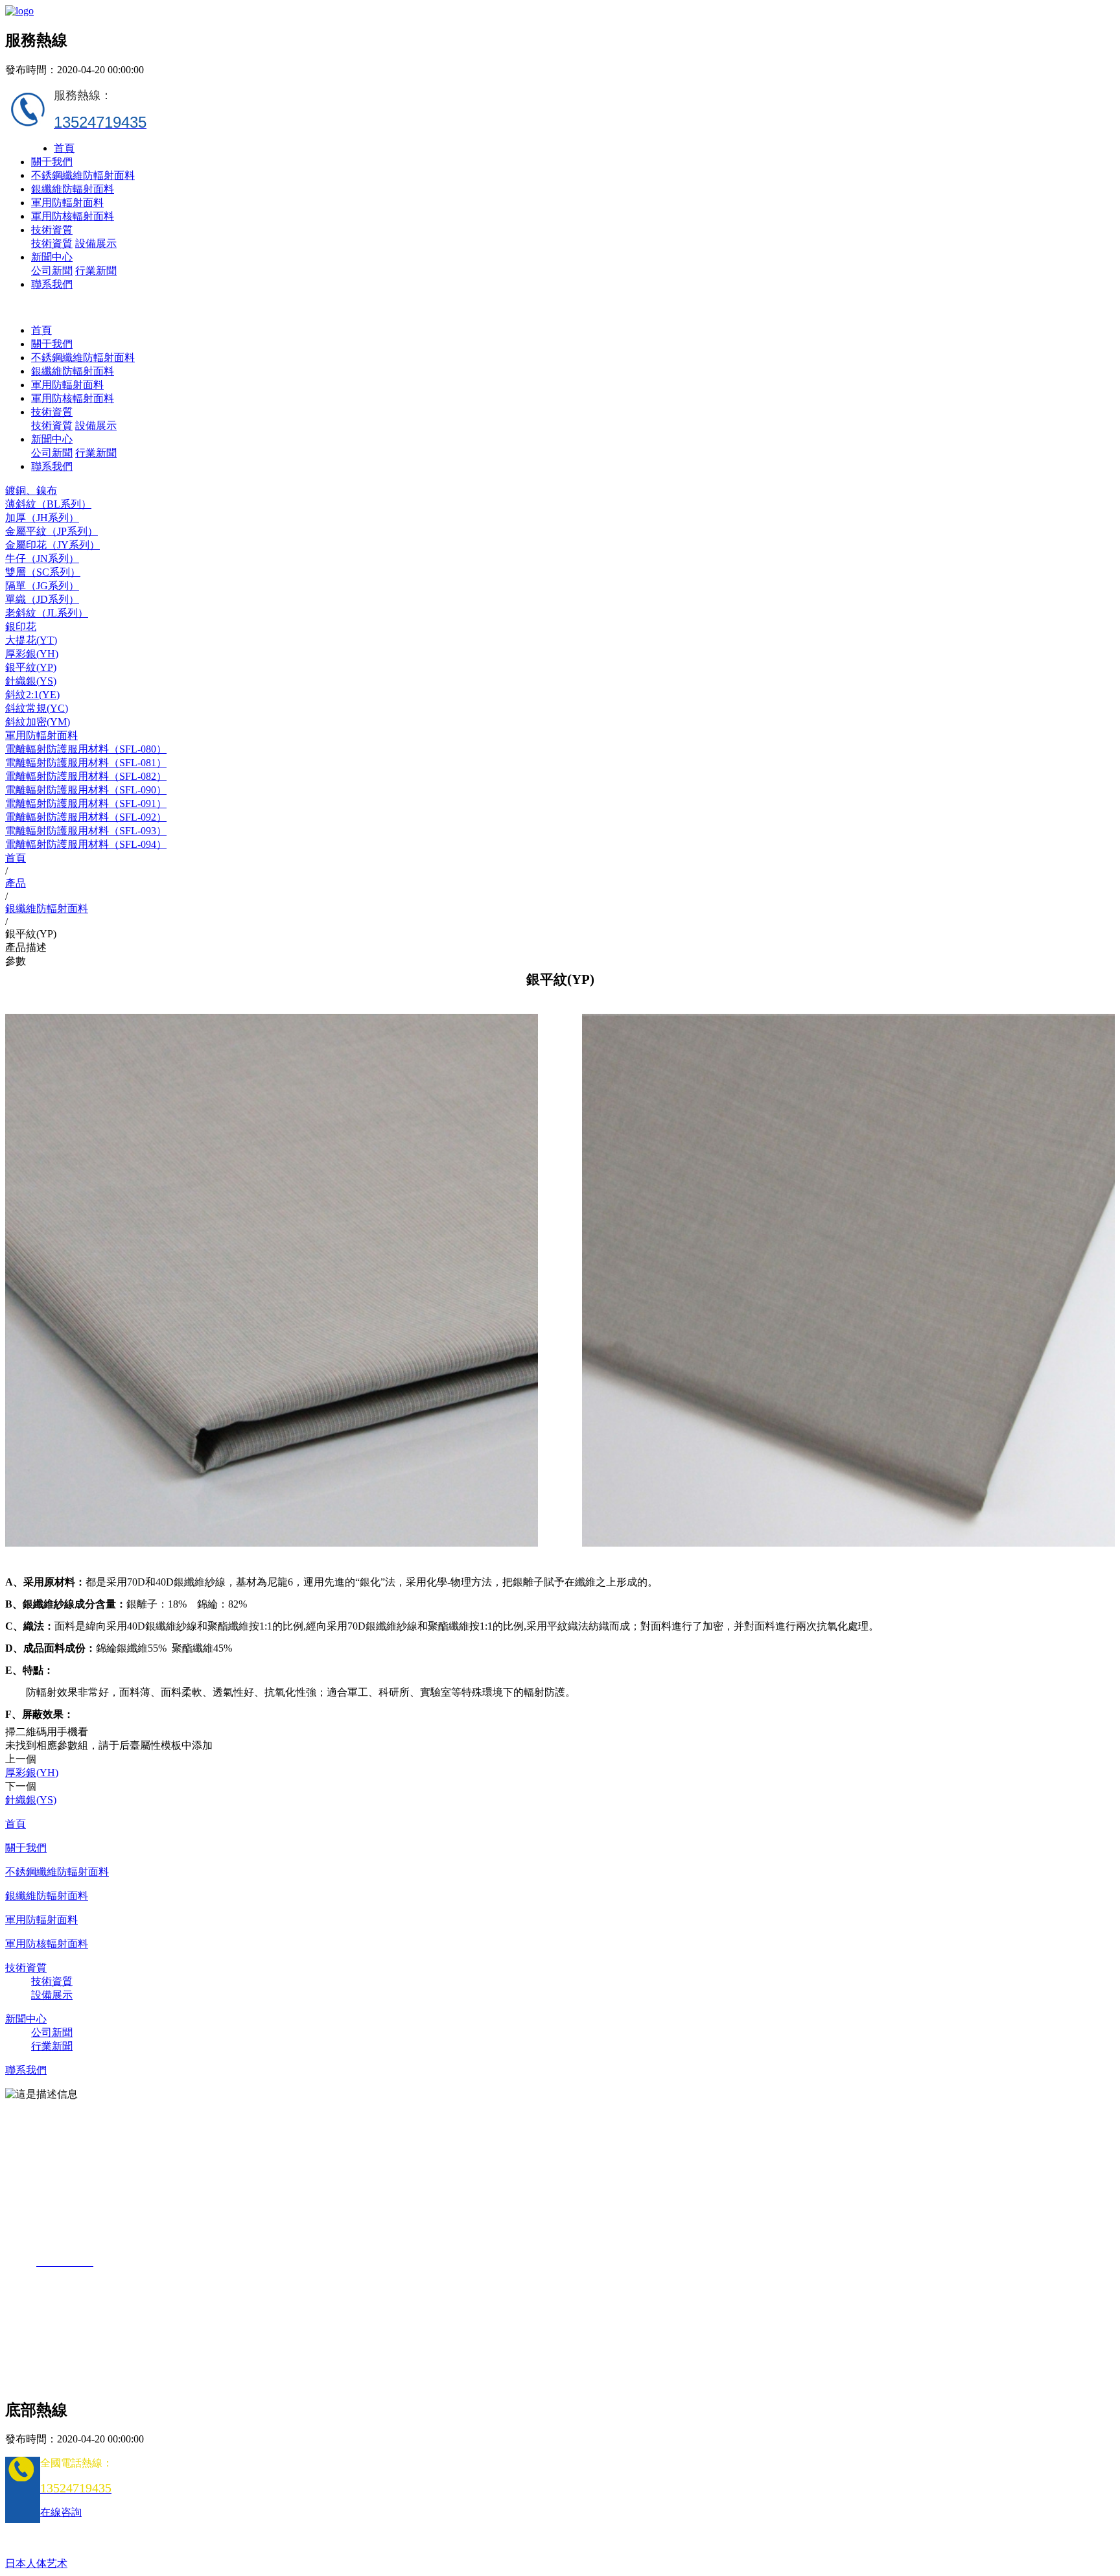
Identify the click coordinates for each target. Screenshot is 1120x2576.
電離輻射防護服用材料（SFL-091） (86, 803)
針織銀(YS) (31, 681)
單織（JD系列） (42, 599)
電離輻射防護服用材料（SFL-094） (86, 844)
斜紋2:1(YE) (32, 695)
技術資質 (52, 230)
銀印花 (21, 626)
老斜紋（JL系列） (47, 613)
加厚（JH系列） (42, 518)
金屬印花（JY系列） (52, 545)
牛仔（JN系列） (42, 558)
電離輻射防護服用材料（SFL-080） (86, 749)
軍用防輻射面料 (67, 203)
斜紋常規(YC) (37, 708)
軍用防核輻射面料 (73, 216)
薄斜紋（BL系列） (48, 504)
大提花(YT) (31, 640)
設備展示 (96, 243)
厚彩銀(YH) (32, 654)
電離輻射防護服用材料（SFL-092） (86, 817)
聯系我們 (52, 284)
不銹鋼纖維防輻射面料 (83, 175)
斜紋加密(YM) (38, 722)
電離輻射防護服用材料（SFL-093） (86, 831)
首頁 (64, 148)
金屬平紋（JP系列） (52, 531)
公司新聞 (52, 271)
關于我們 (52, 162)
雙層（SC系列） (43, 572)
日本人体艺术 (36, 2563)
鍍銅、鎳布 (31, 490)
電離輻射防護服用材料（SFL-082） (86, 776)
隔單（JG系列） (42, 586)
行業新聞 (96, 271)
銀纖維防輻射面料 (73, 189)
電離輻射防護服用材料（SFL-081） (86, 763)
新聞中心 (52, 257)
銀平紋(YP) (31, 667)
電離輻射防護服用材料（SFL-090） (86, 790)
